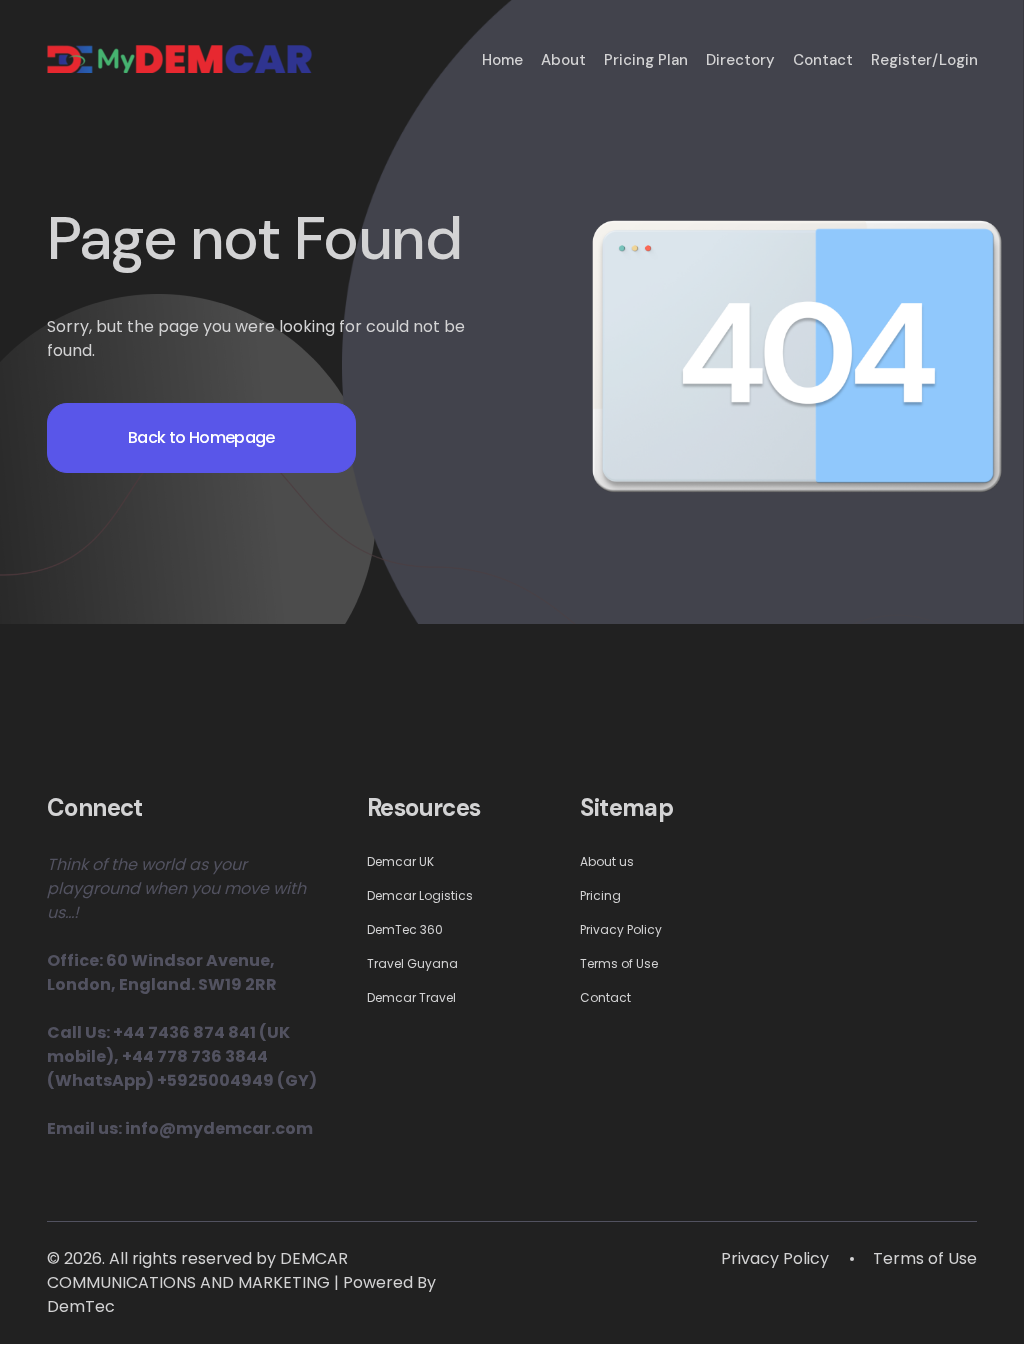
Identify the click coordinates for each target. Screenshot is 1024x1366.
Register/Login (924, 60)
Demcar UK (400, 861)
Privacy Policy (621, 929)
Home (502, 60)
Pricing (600, 895)
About (563, 60)
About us (607, 861)
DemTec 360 (405, 929)
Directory (740, 60)
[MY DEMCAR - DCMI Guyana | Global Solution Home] (180, 51)
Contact (823, 60)
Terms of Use (619, 963)
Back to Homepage (201, 437)
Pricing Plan (646, 60)
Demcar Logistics (420, 895)
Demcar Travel (411, 997)
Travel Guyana (412, 963)
